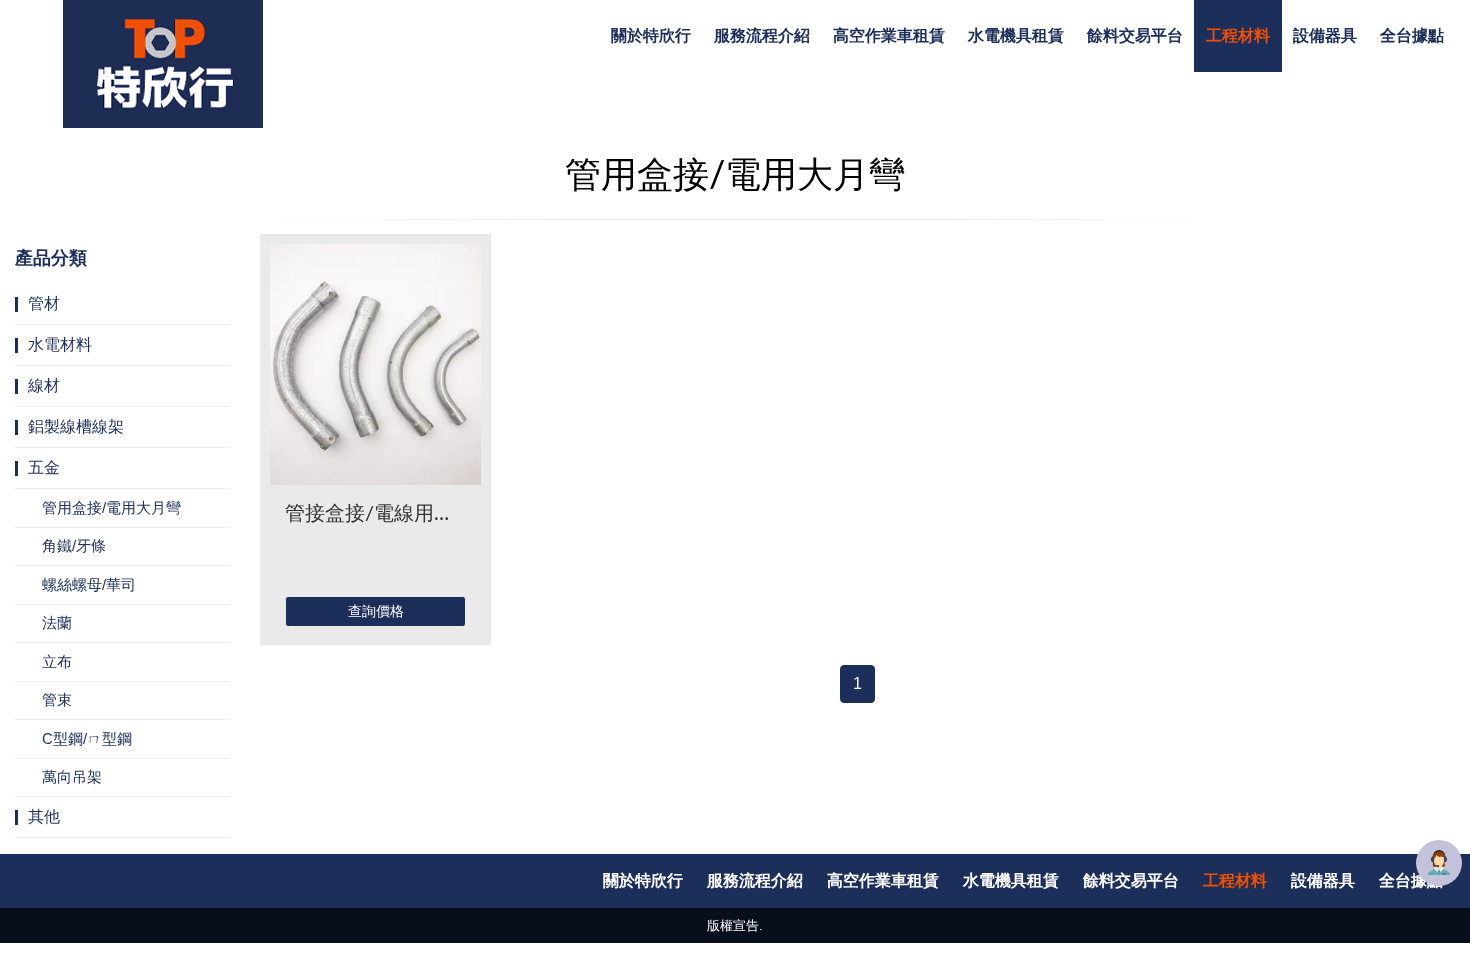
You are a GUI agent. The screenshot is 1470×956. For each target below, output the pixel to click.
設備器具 (1325, 36)
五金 (44, 467)
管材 (44, 303)
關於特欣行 (651, 36)
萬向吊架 (72, 776)
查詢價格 (376, 611)
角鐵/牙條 (74, 545)
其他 (44, 816)
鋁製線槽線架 (76, 426)
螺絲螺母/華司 (89, 584)
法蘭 (57, 622)
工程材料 (1238, 36)
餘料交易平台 (1135, 36)
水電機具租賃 (1016, 36)
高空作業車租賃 (889, 36)
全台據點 (1412, 36)
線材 (44, 385)
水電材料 (60, 344)
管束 (57, 699)
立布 (57, 661)
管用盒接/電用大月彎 (111, 507)
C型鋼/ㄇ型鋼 (87, 738)
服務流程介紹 (762, 36)
